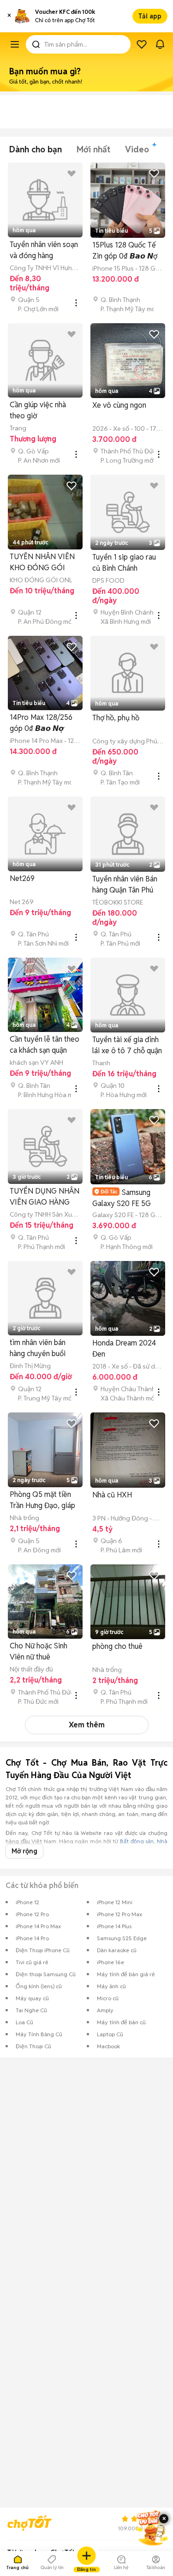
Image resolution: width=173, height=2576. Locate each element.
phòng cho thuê (117, 1646)
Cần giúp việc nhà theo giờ (38, 410)
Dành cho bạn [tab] (36, 149)
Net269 (22, 878)
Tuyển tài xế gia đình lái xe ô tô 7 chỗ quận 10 (127, 1046)
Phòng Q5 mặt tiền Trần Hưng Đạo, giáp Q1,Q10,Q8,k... (42, 1500)
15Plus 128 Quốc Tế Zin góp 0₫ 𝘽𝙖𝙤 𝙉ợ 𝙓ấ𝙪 (125, 251)
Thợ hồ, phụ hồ (116, 718)
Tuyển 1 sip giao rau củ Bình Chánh (124, 563)
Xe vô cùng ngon (119, 405)
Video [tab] (137, 149)
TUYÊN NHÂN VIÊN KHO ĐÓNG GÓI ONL (42, 563)
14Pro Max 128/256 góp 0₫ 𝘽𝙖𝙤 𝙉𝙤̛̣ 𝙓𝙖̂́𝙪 (41, 723)
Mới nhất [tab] (93, 149)
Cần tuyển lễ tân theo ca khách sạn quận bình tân (45, 1045)
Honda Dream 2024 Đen (124, 1348)
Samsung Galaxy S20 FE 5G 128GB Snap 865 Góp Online (127, 1198)
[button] (9, 16)
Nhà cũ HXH (112, 1495)
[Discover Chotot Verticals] (15, 44)
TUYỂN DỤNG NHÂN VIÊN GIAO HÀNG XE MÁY (45, 1197)
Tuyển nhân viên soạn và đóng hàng (44, 250)
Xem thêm (87, 1725)
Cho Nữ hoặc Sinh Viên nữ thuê (39, 1651)
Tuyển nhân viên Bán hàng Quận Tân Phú (125, 884)
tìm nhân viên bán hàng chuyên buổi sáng (38, 1348)
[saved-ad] (142, 44)
